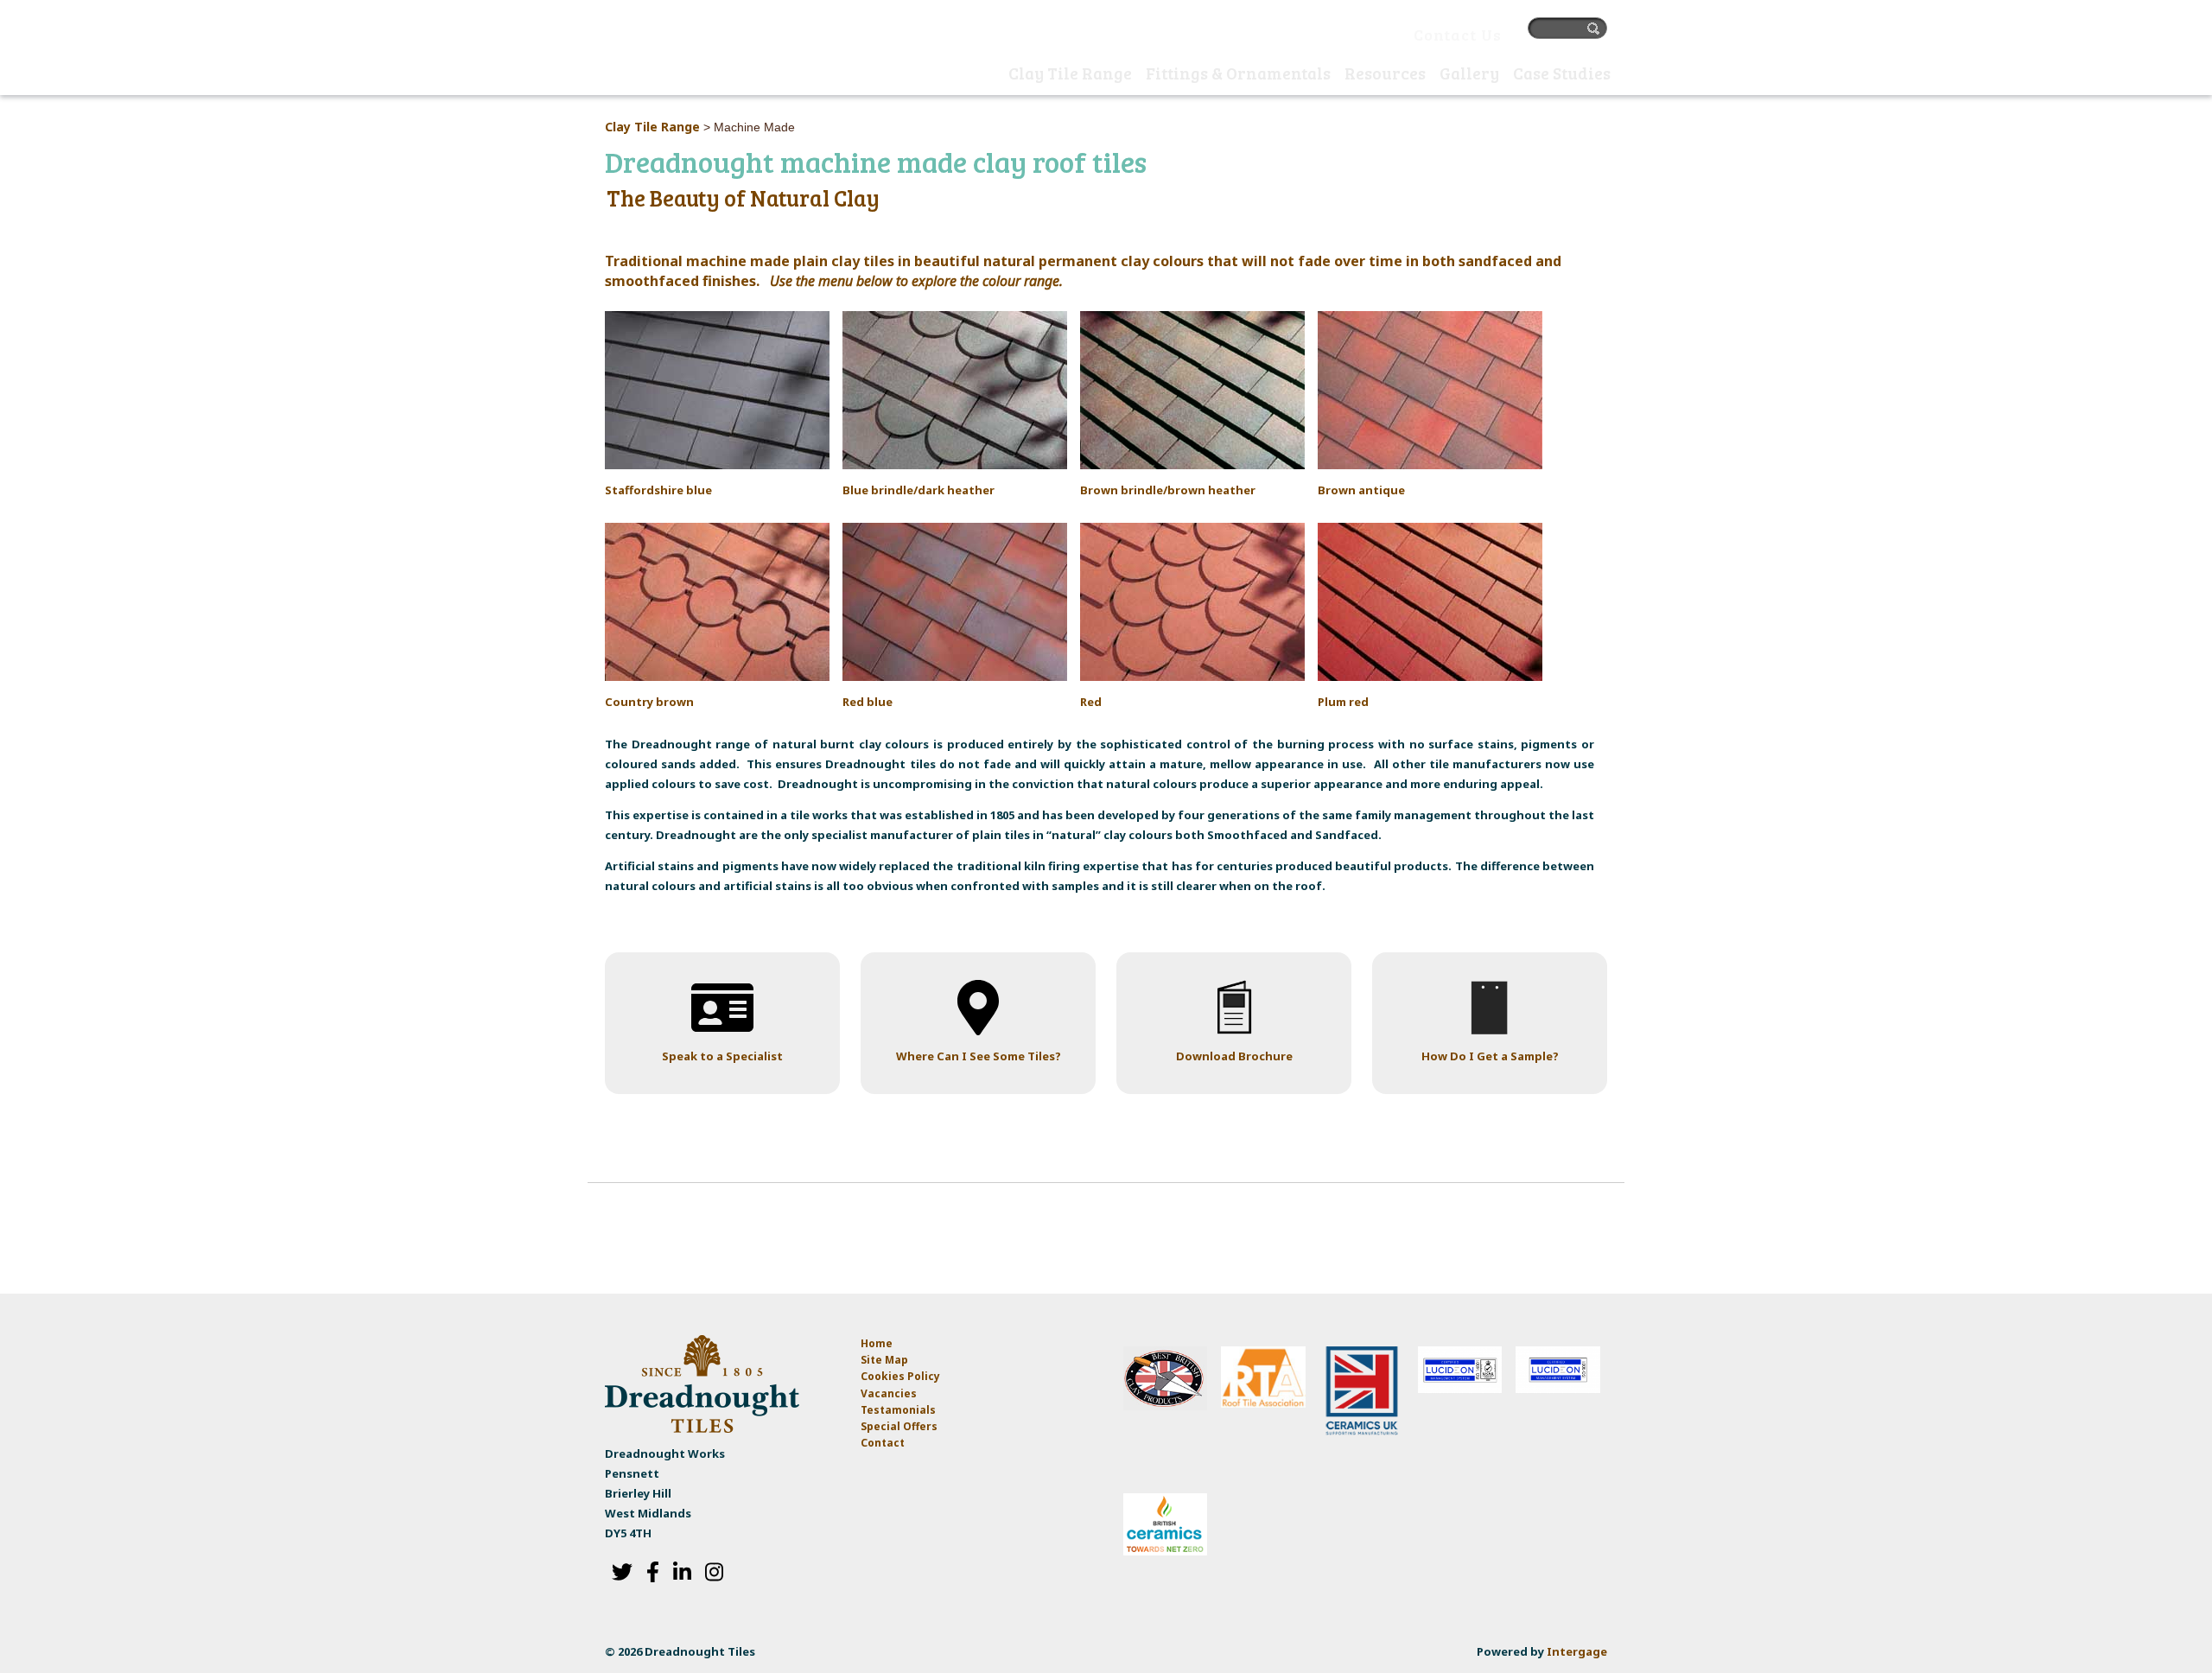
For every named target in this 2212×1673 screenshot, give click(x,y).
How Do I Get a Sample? (1490, 1056)
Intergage (1577, 1651)
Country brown (649, 702)
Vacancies (889, 1393)
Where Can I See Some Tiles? (979, 1056)
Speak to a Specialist (722, 1056)
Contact (883, 1443)
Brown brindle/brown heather (1168, 490)
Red (1091, 702)
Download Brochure (1234, 1056)
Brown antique (1361, 490)
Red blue (868, 702)
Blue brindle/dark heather (918, 490)
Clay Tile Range (652, 127)
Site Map (884, 1360)
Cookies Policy (900, 1376)
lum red (1347, 702)
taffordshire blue (662, 490)
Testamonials (898, 1410)
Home (984, 75)
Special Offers (899, 1426)
